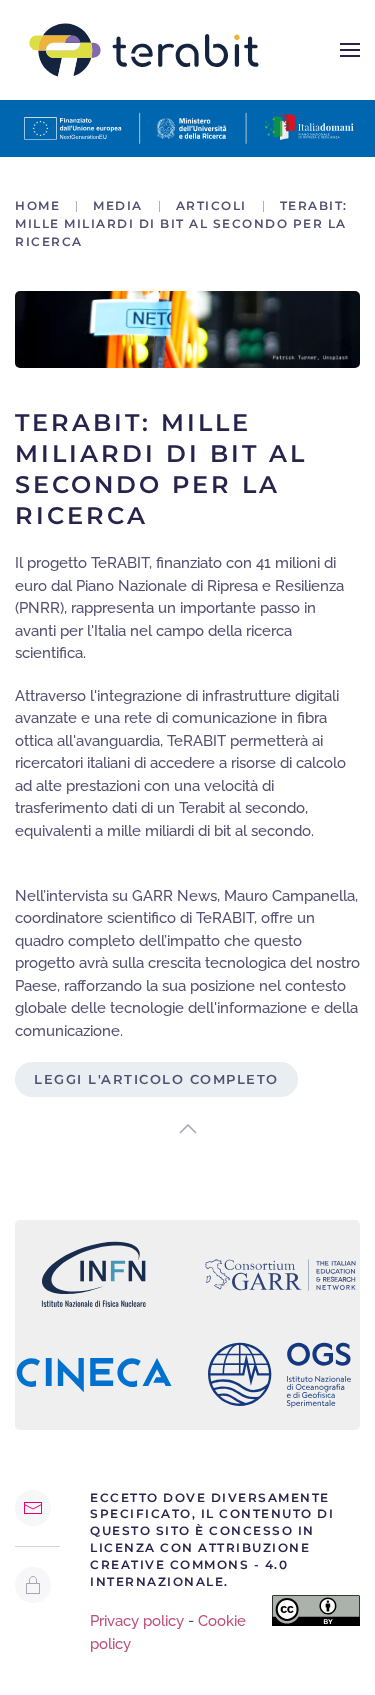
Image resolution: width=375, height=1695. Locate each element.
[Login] (33, 1585)
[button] (350, 50)
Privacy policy (137, 1621)
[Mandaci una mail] (33, 1508)
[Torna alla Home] (144, 50)
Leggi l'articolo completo (156, 1079)
